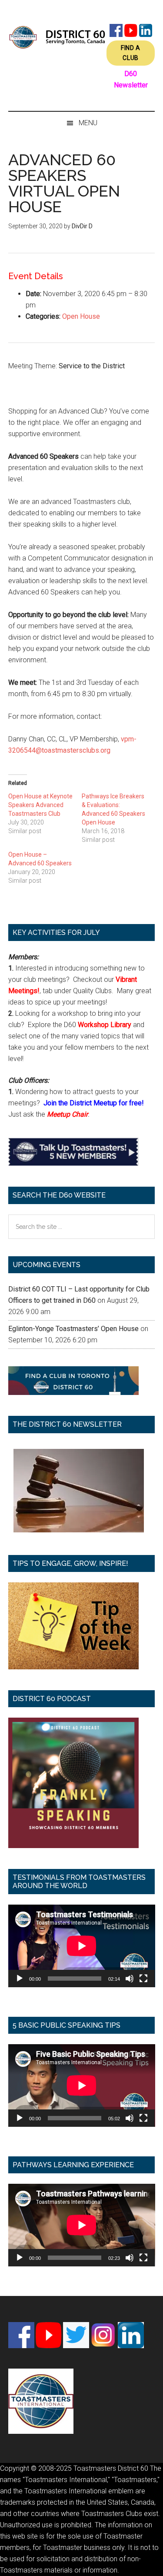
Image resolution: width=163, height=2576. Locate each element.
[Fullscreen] (143, 1979)
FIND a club (131, 53)
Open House (81, 316)
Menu (88, 123)
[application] (82, 1946)
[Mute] (130, 1979)
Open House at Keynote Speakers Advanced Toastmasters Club (40, 805)
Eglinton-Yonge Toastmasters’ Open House (73, 1329)
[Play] (20, 1979)
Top (153, 2564)
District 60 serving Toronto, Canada (57, 37)
